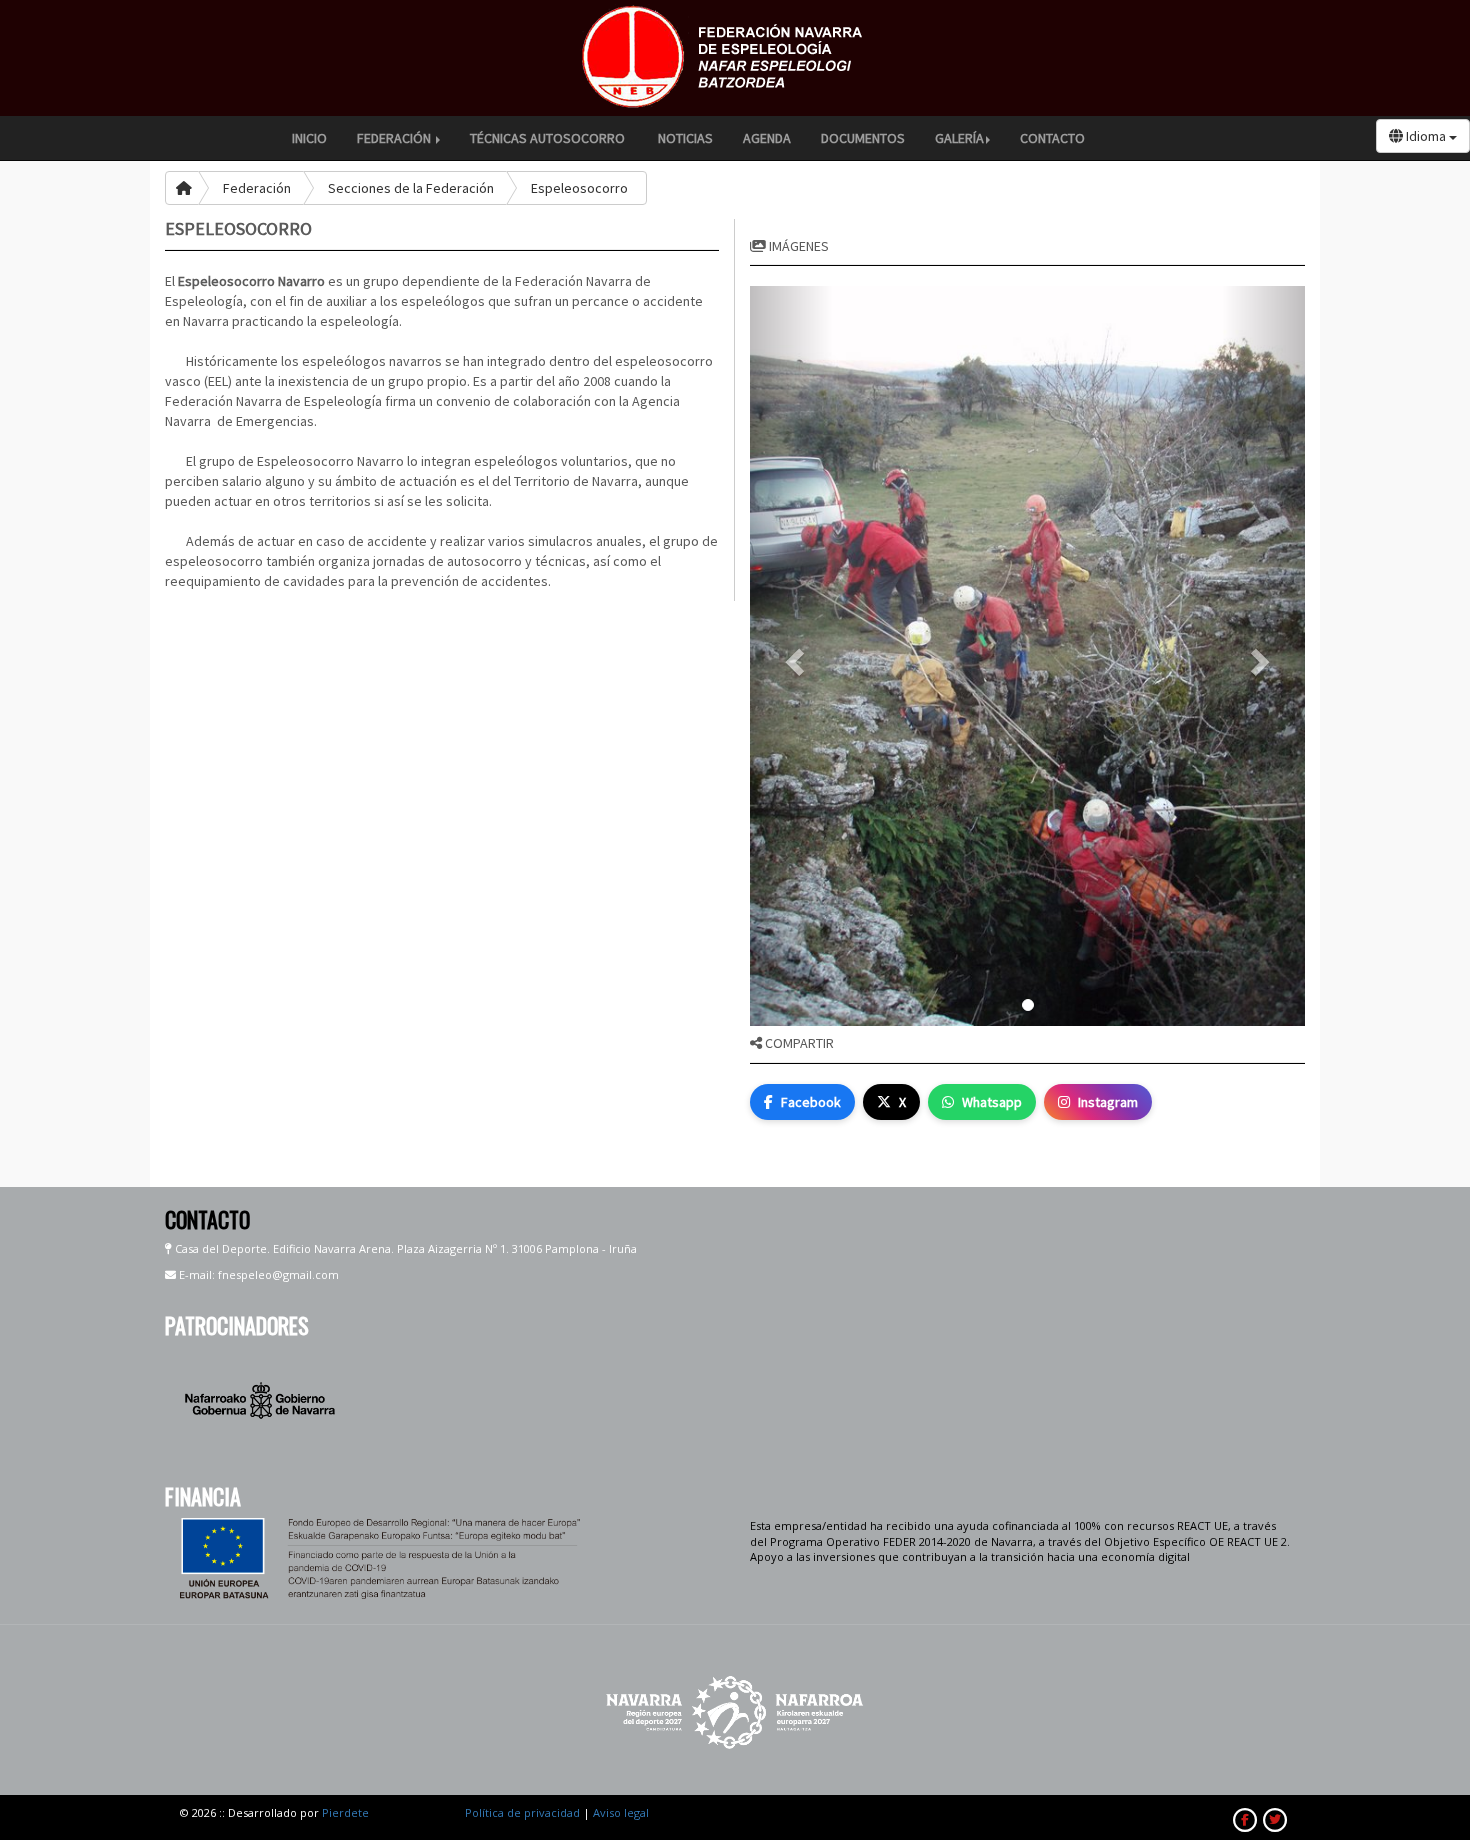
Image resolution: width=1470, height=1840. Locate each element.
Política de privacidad (522, 1812)
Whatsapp (992, 1102)
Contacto (1052, 138)
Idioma (1426, 136)
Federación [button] (395, 138)
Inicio (309, 138)
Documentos (863, 138)
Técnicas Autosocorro (549, 138)
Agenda (767, 138)
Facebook (811, 1102)
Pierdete (345, 1812)
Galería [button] (959, 138)
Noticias (685, 138)
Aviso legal (621, 1812)
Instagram (1108, 1102)
